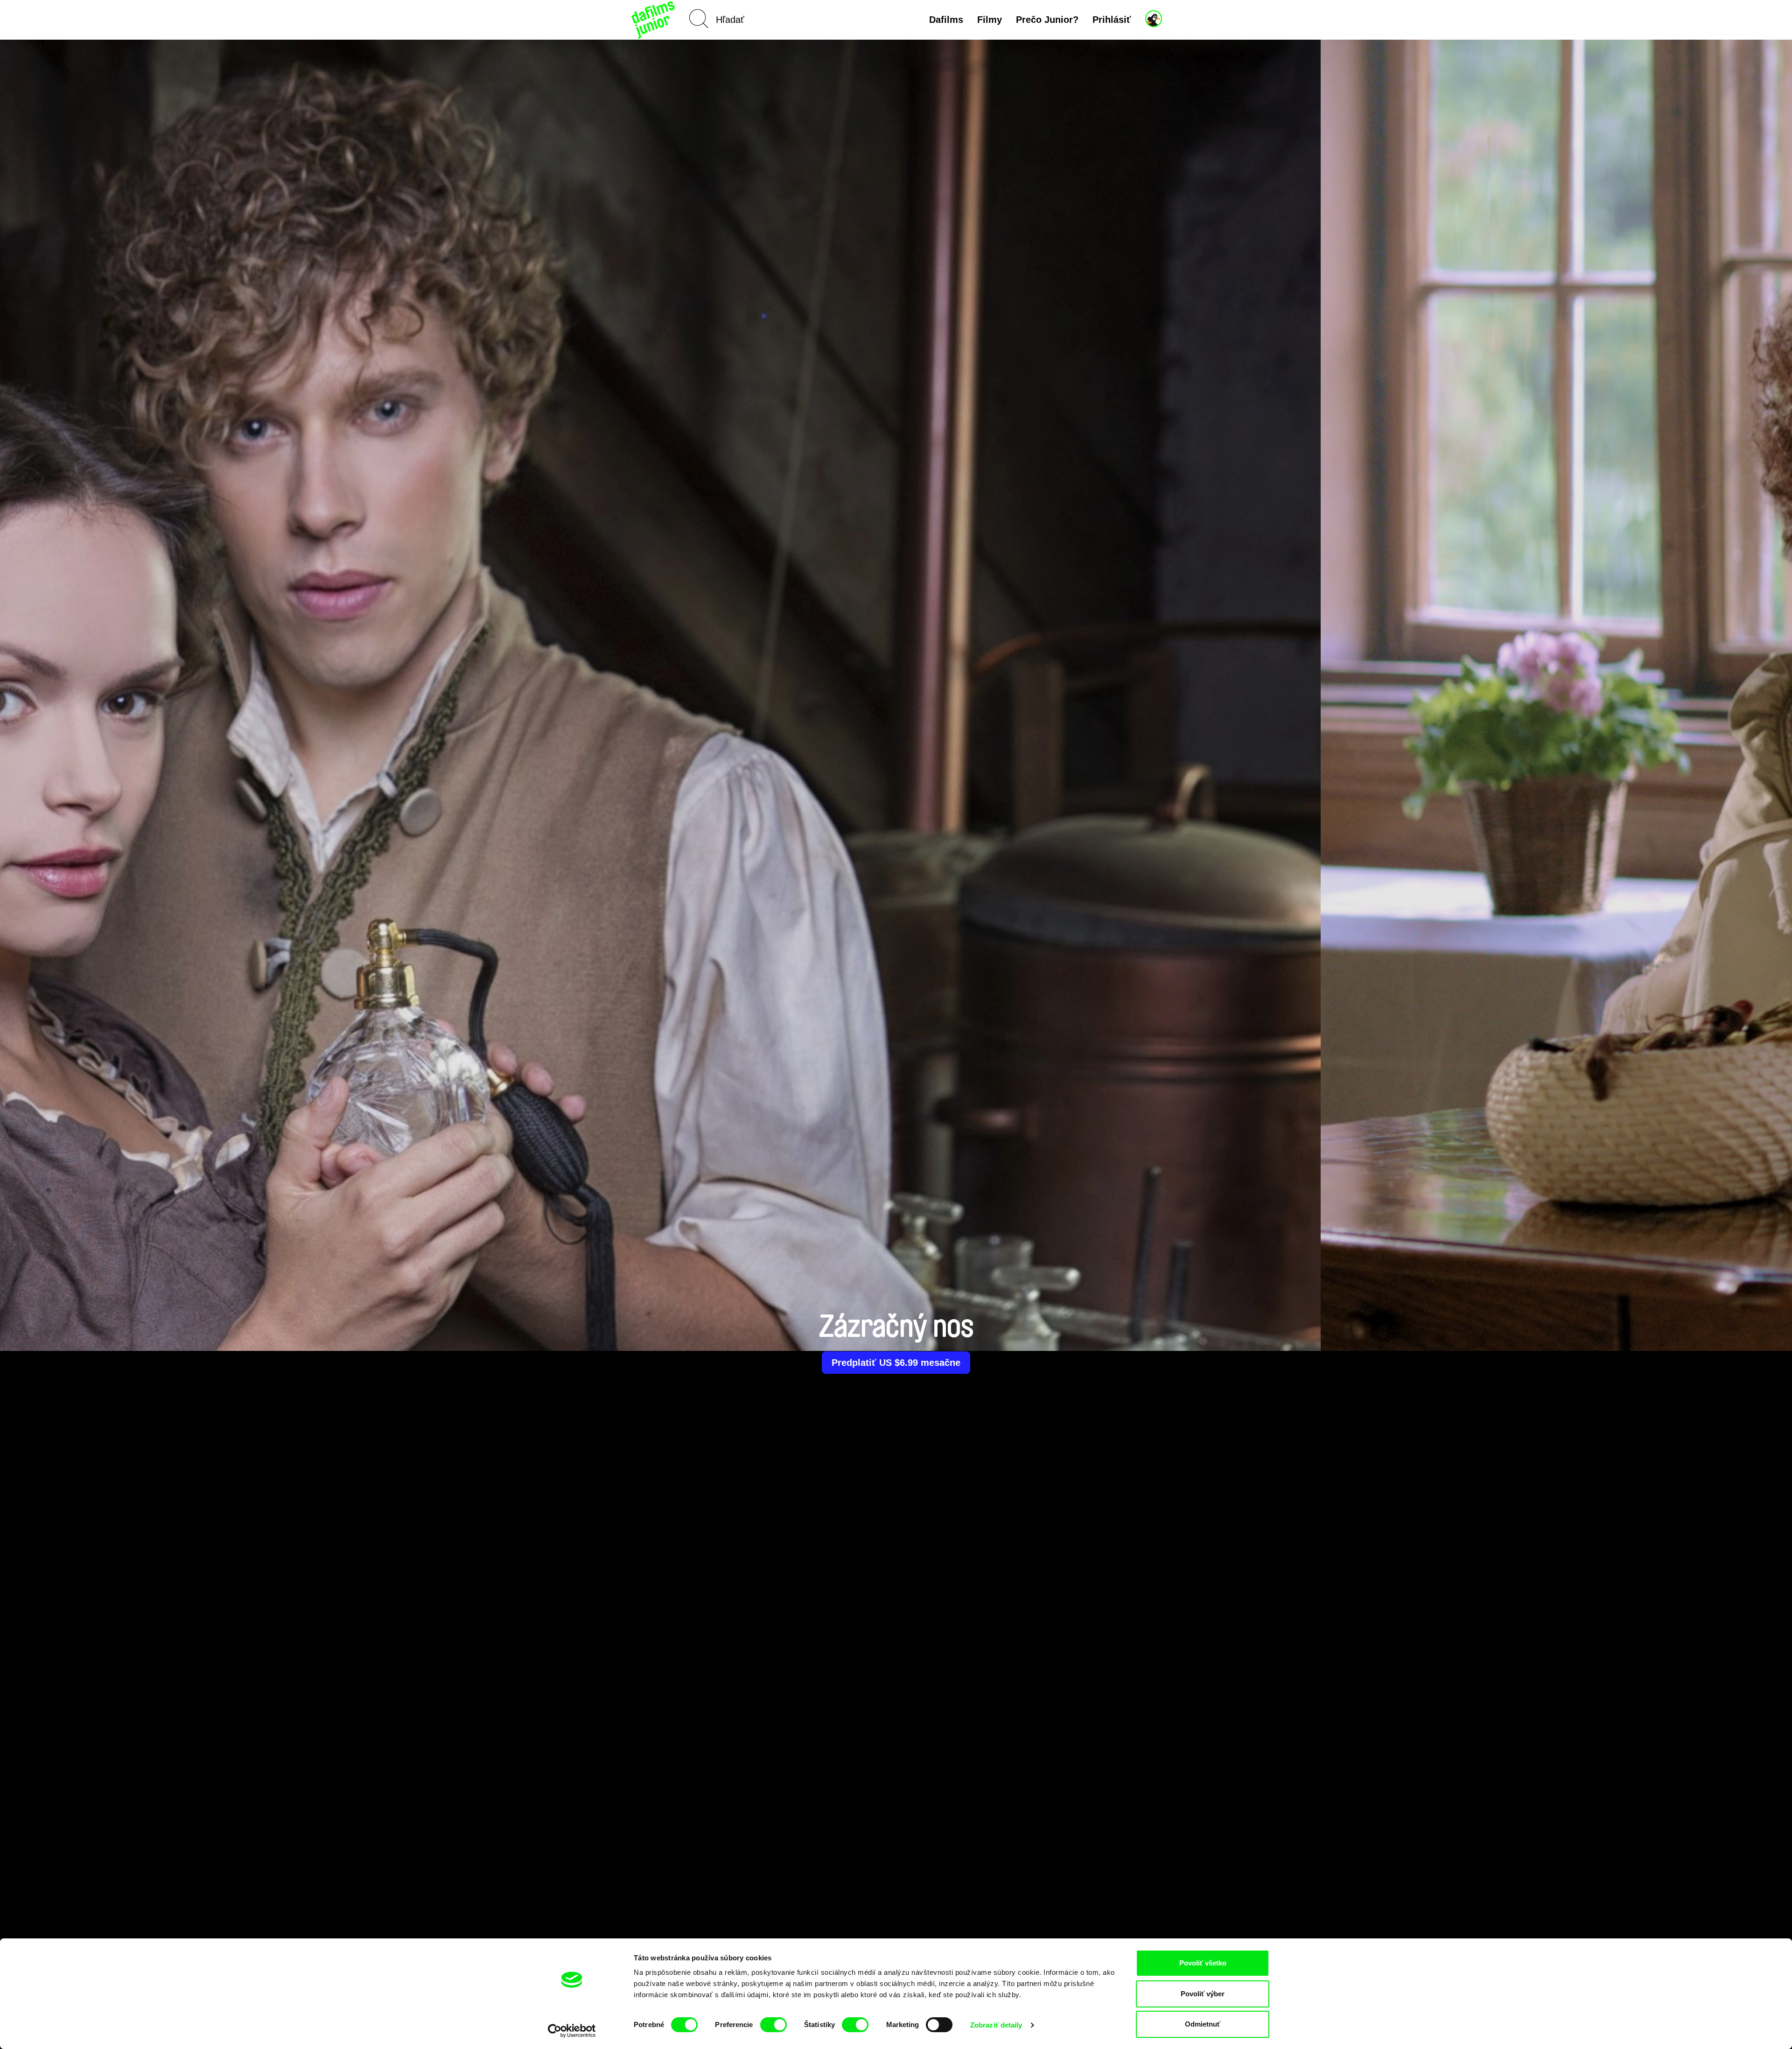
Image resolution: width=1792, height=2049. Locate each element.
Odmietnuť (1203, 2024)
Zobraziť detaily (996, 2025)
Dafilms (946, 20)
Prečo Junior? (1047, 20)
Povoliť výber (1203, 1994)
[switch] (773, 2025)
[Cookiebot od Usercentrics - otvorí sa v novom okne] (572, 2031)
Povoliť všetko (1203, 1963)
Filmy (990, 20)
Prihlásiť (1112, 20)
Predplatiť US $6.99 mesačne (896, 1363)
